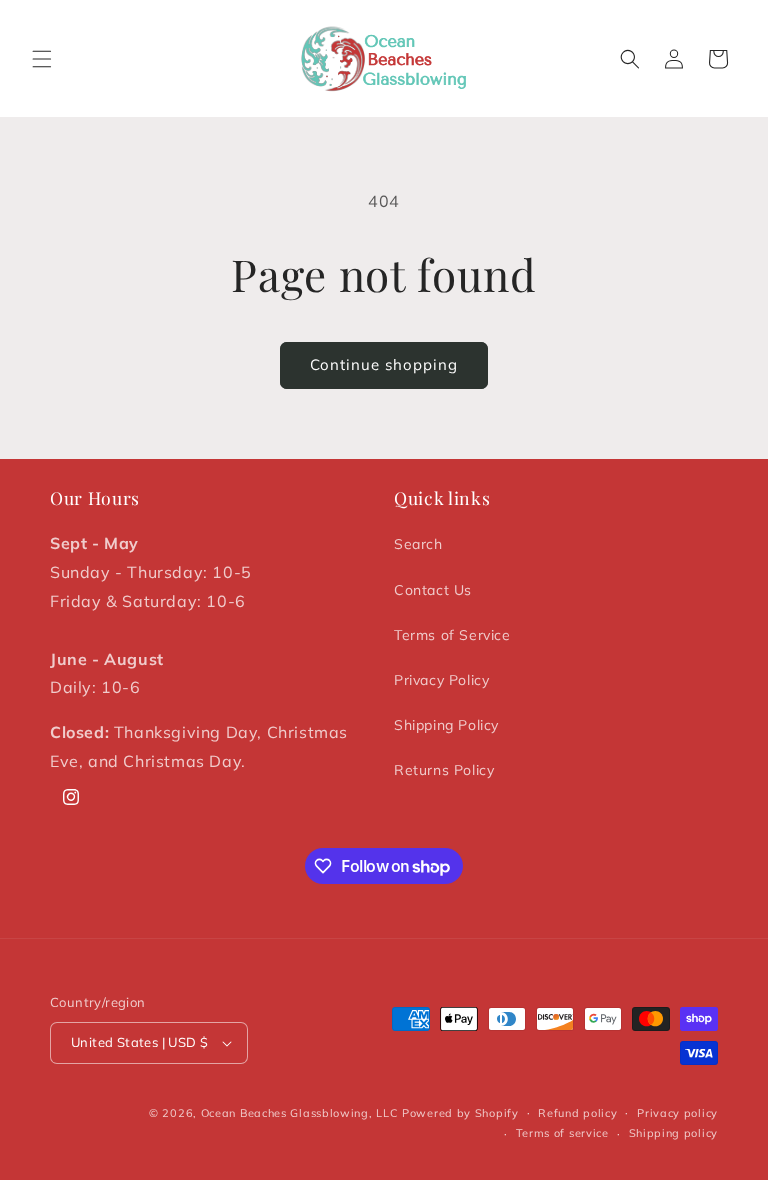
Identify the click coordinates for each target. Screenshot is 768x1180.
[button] (42, 59)
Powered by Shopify (460, 1113)
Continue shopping (384, 364)
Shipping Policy (446, 725)
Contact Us (433, 590)
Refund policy (577, 1113)
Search (418, 544)
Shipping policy (674, 1133)
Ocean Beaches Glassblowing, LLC (300, 1113)
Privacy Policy (441, 680)
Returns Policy (444, 770)
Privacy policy (677, 1113)
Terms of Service (452, 635)
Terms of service (562, 1133)
